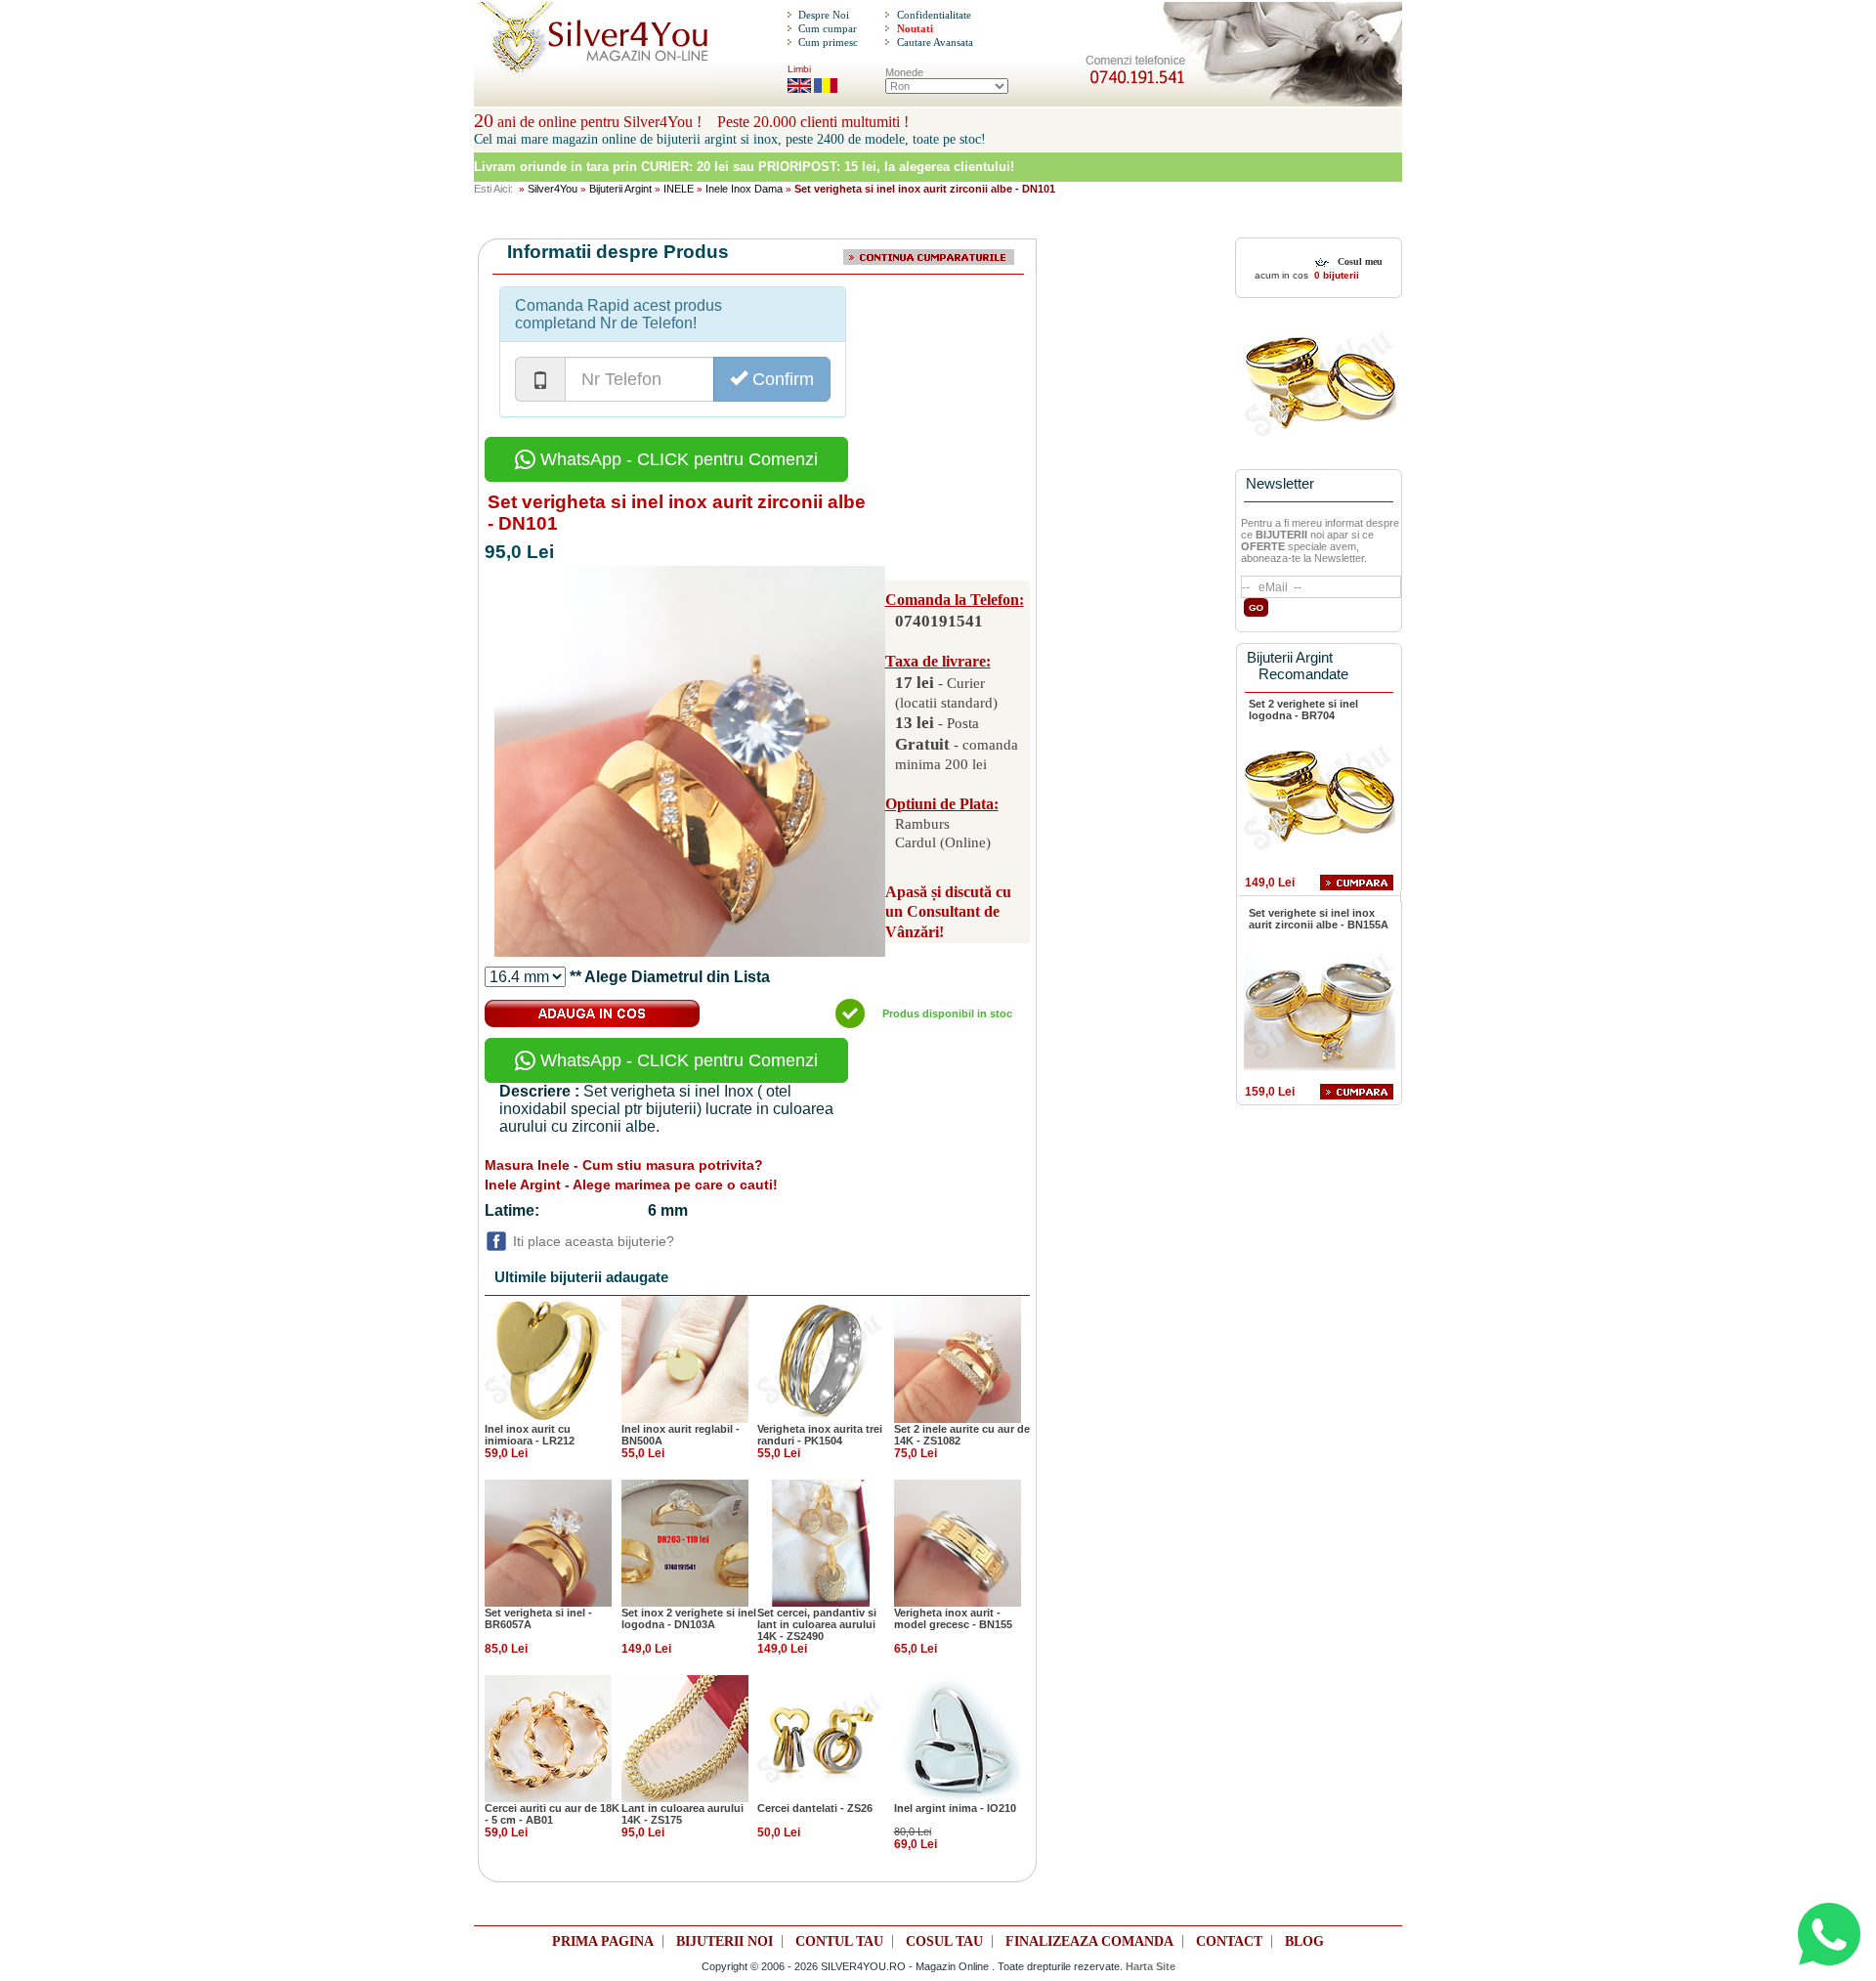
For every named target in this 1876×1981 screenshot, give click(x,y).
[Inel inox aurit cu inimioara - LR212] (548, 1358)
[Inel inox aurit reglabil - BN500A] (685, 1358)
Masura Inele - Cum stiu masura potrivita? (624, 1165)
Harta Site (1151, 1966)
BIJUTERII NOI (725, 1941)
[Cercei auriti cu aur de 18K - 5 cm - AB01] (548, 1738)
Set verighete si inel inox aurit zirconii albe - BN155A (1319, 919)
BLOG (1304, 1941)
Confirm (781, 379)
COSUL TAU (944, 1941)
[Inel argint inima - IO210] (958, 1738)
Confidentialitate (934, 15)
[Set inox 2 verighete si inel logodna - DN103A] (685, 1542)
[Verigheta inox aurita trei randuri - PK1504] (821, 1358)
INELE (679, 189)
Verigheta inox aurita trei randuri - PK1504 (820, 1435)
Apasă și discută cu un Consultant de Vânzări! (948, 912)
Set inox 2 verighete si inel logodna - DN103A (689, 1618)
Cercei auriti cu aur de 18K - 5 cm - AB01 (552, 1814)
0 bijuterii (1335, 275)
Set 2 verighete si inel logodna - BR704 (1303, 710)
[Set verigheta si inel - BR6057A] (548, 1542)
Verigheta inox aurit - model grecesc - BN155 (953, 1618)
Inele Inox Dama (744, 189)
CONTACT (1229, 1941)
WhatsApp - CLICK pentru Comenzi (677, 459)
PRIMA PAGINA (603, 1941)
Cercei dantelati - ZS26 (815, 1808)
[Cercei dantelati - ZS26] (821, 1738)
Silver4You (553, 189)
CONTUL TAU (839, 1941)
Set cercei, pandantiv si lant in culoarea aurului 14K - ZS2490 (817, 1624)
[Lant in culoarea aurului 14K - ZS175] (685, 1738)
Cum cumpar (828, 28)
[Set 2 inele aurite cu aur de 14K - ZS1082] (958, 1358)
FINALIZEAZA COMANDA (1089, 1941)
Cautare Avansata (935, 42)
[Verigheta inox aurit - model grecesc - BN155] (958, 1542)
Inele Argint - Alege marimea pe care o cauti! (631, 1184)
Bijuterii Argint (620, 189)
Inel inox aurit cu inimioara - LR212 (530, 1435)
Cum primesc (828, 42)
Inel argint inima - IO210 (955, 1808)
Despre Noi (824, 15)
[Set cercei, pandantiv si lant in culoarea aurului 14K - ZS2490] (821, 1542)
